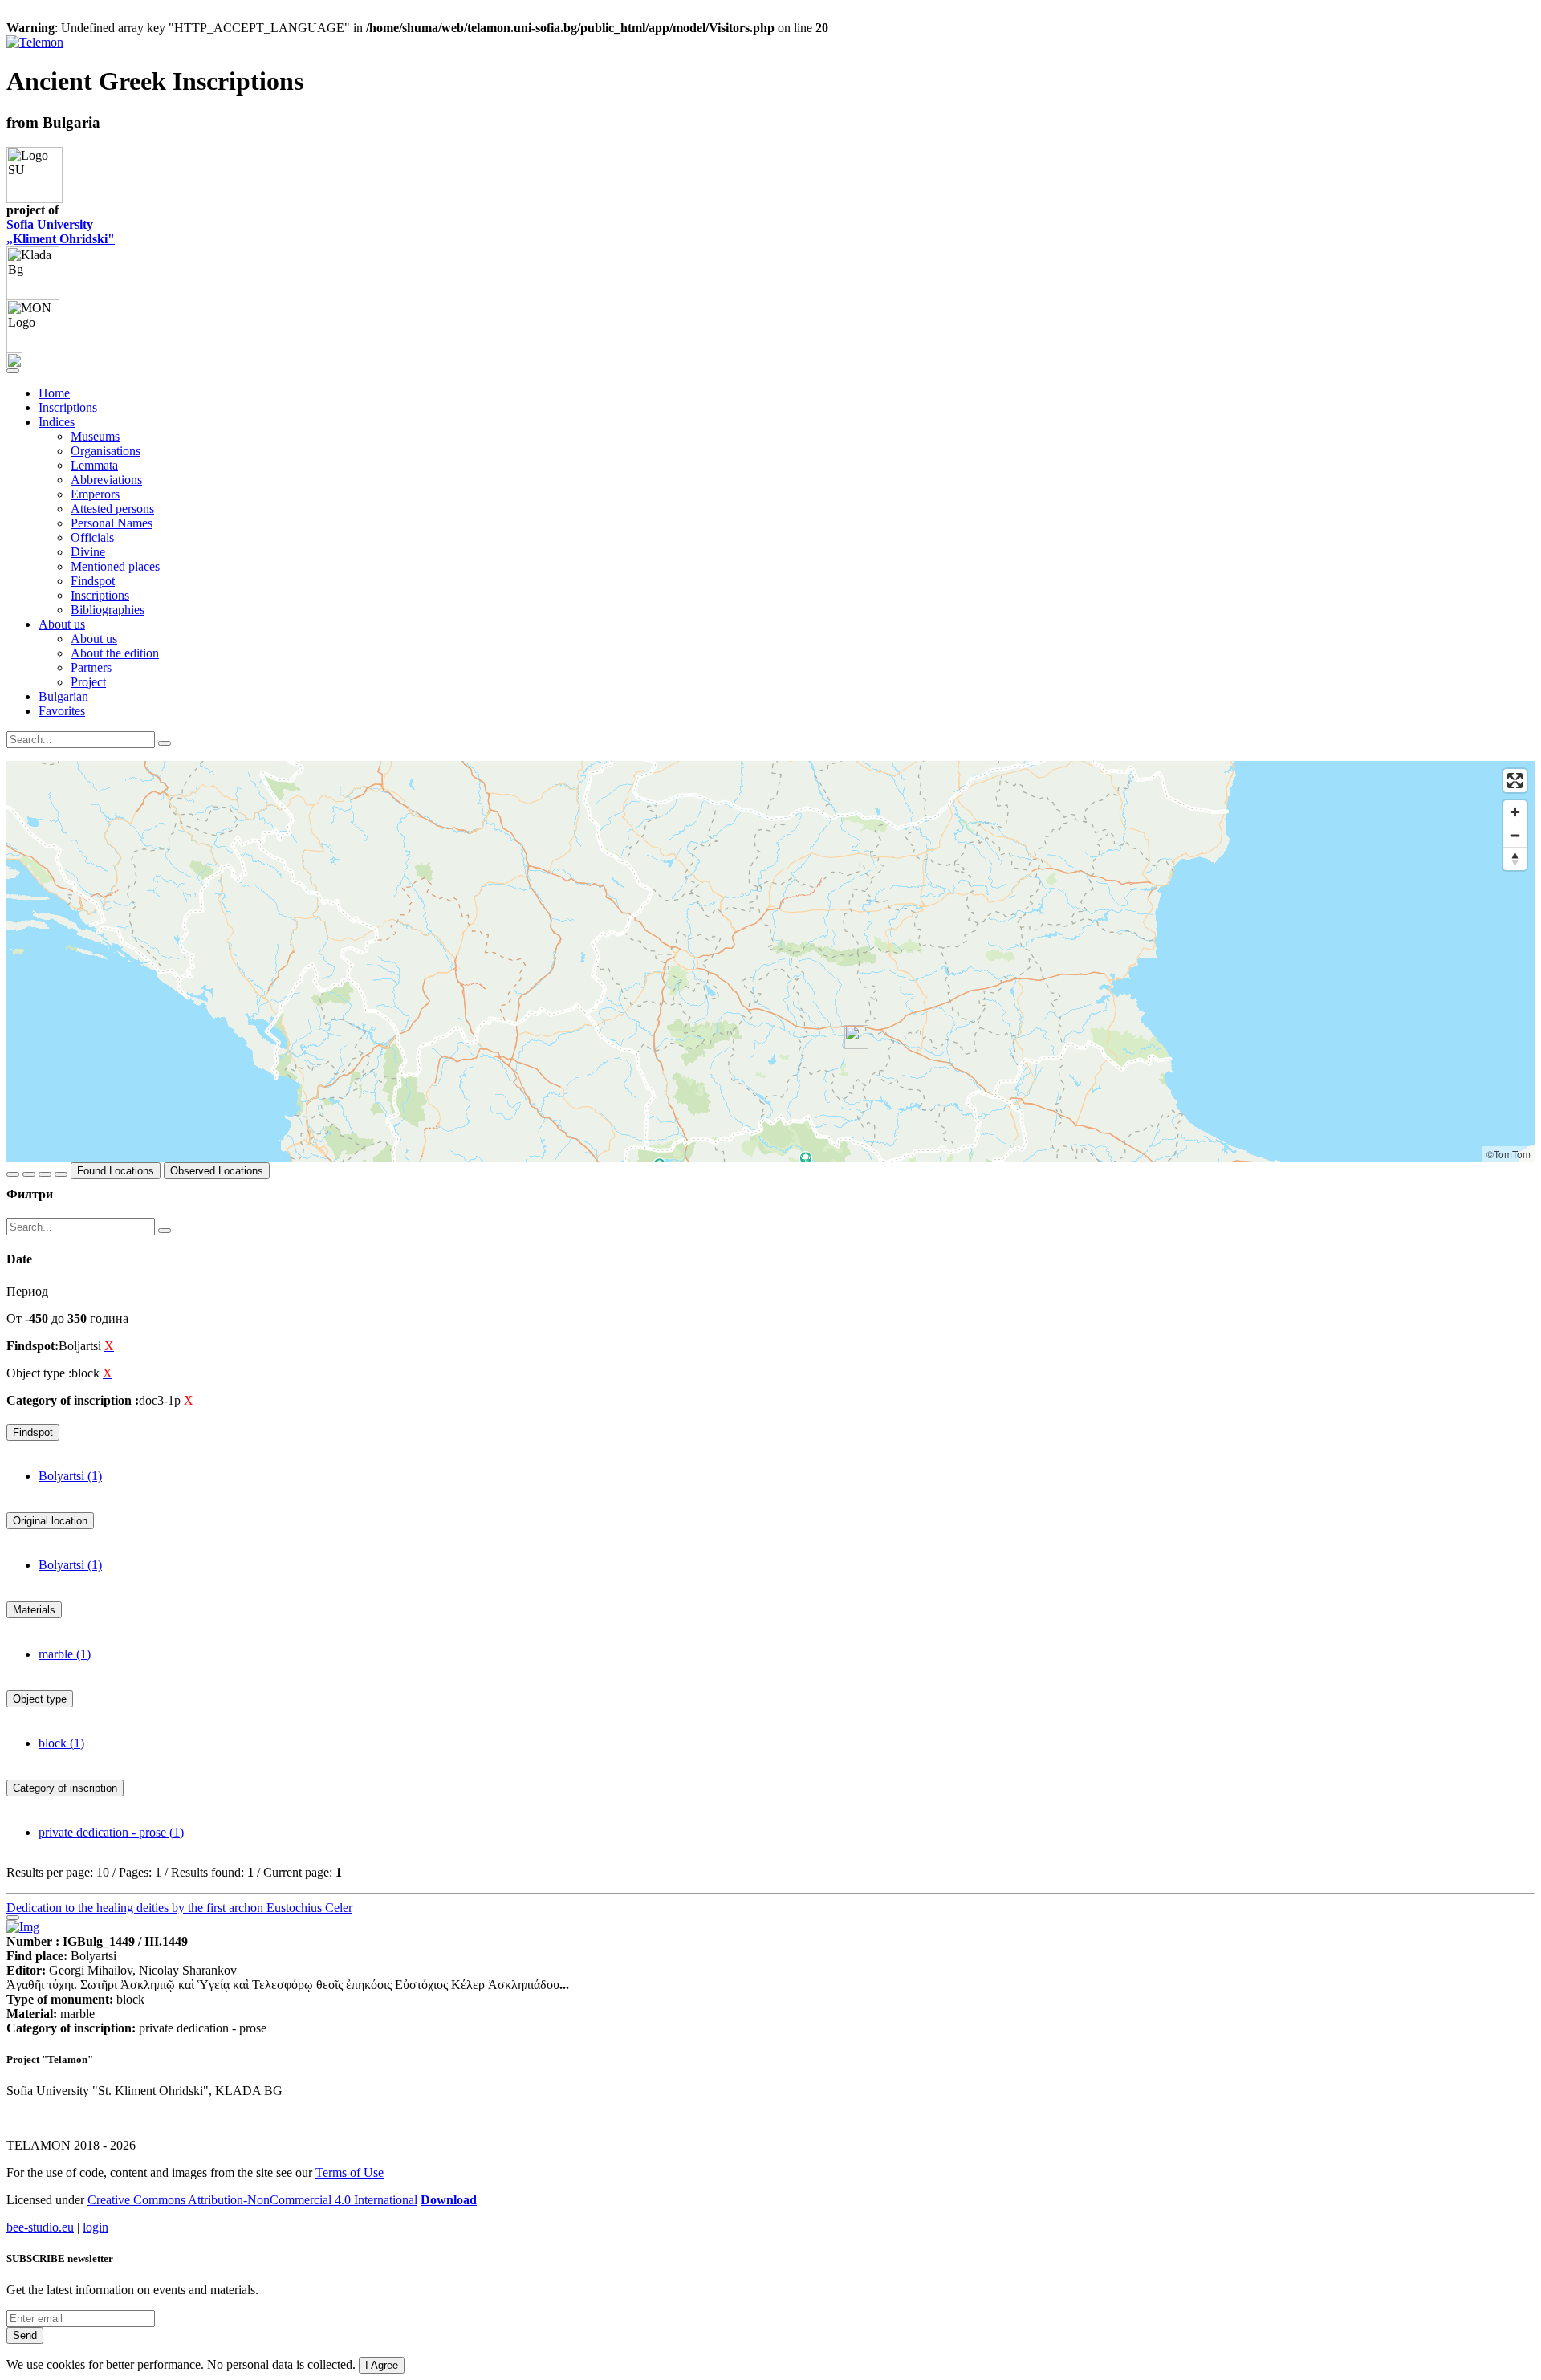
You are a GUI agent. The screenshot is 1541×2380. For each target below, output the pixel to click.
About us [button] (62, 624)
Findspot (93, 581)
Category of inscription (65, 1788)
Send (25, 2335)
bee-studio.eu (40, 2227)
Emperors (95, 494)
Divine (88, 552)
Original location (50, 1521)
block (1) (61, 1743)
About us (94, 639)
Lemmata (94, 465)
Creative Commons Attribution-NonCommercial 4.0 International (252, 2200)
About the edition (115, 653)
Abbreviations (106, 480)
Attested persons (112, 509)
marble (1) (65, 1654)
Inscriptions (68, 407)
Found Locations (116, 1171)
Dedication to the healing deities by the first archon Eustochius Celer (179, 1908)
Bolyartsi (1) (70, 1476)
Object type (40, 1699)
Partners (91, 667)
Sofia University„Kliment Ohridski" (61, 232)
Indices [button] (57, 422)
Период (27, 1291)
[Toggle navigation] (13, 371)
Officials (92, 537)
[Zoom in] (1515, 812)
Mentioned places (115, 566)
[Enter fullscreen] (1515, 781)
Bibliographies (108, 610)
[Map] (770, 962)
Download (449, 2200)
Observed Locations (217, 1171)
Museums (95, 436)
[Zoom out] (1515, 835)
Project (88, 682)
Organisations (106, 451)
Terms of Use (350, 2173)
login (96, 2227)
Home (54, 393)
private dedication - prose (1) (111, 1832)
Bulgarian (63, 696)
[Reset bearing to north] (1515, 858)
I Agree (382, 2365)
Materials (34, 1610)
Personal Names (112, 523)
